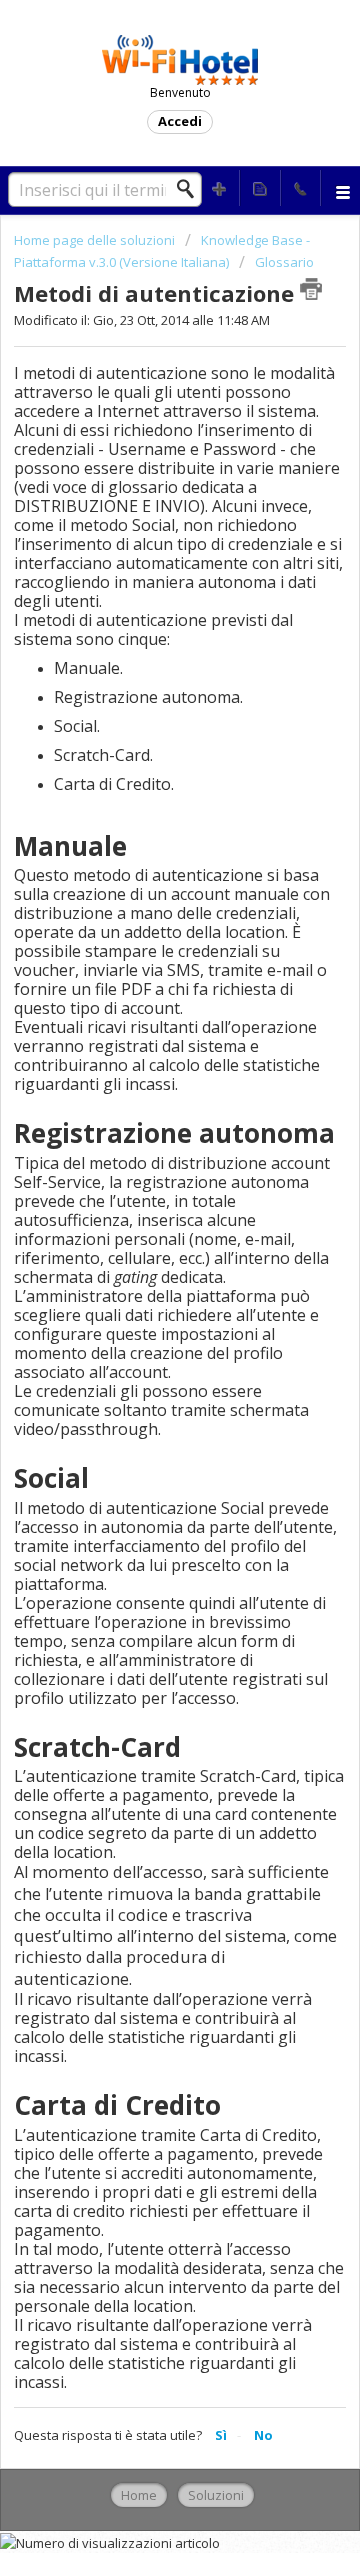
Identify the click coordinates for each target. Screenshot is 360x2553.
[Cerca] (191, 189)
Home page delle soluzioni (96, 240)
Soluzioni (216, 2495)
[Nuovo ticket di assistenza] (220, 188)
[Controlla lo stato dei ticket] (260, 188)
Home (139, 2495)
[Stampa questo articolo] (311, 289)
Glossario (284, 262)
